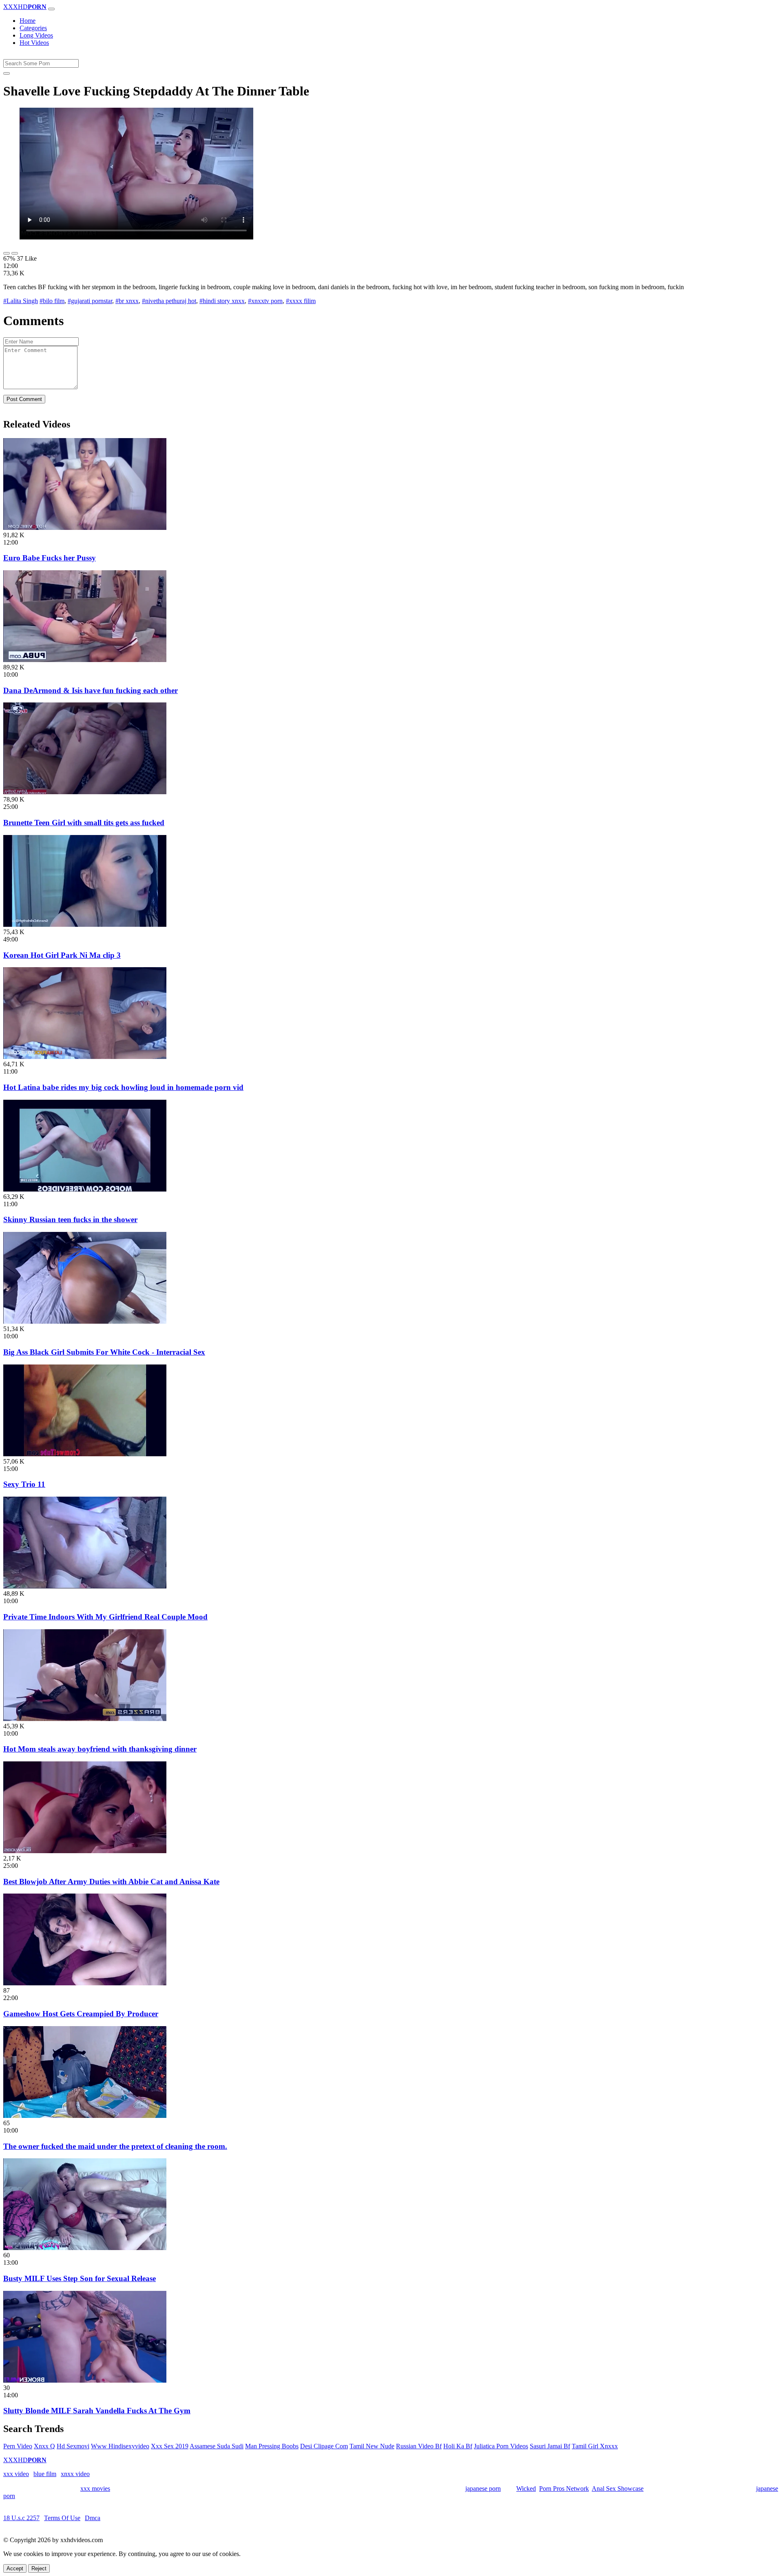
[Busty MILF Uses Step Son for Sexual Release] (85, 2248)
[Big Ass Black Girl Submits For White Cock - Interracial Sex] (85, 1321)
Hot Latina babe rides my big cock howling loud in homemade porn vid (123, 1087)
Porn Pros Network (564, 2489)
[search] (7, 73)
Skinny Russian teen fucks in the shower (70, 1219)
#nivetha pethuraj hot (169, 301)
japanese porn (483, 2489)
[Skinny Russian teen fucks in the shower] (85, 1189)
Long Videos (36, 35)
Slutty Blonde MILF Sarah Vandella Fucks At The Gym (97, 2411)
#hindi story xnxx (222, 301)
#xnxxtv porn (265, 301)
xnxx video (75, 2474)
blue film (45, 2474)
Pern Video (18, 2446)
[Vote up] (7, 253)
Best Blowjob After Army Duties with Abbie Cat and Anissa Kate (111, 1882)
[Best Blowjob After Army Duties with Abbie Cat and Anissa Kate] (85, 1851)
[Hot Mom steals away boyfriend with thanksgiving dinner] (85, 1719)
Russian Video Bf (419, 2446)
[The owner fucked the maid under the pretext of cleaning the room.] (85, 2116)
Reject (39, 2568)
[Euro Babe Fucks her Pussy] (85, 528)
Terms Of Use (62, 2518)
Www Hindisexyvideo (120, 2446)
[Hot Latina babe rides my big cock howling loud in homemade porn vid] (85, 1057)
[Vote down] (15, 253)
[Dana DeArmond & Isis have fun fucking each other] (85, 660)
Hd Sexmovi (73, 2446)
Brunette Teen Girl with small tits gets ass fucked (84, 823)
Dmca (93, 2518)
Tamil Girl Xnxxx (595, 2446)
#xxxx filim (301, 301)
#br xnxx (127, 301)
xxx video (16, 2474)
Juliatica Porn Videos (501, 2446)
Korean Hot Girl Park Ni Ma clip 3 (62, 955)
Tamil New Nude (372, 2446)
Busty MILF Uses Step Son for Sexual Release (80, 2278)
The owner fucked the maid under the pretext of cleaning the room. (115, 2146)
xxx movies (95, 2489)
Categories (33, 28)
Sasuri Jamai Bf (550, 2446)
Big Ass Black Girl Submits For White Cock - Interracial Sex (104, 1352)
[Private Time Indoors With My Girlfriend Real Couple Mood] (85, 1586)
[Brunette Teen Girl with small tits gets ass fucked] (85, 792)
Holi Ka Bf (458, 2446)
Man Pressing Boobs (272, 2446)
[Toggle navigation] (51, 9)
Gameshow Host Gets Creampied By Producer (81, 2014)
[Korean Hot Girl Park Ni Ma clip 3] (85, 925)
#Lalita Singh (21, 301)
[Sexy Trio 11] (85, 1454)
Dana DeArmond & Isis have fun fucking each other (91, 690)
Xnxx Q (44, 2446)
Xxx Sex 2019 (170, 2446)
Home (28, 21)
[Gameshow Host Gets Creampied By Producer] (85, 1983)
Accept (15, 2568)
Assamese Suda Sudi (217, 2446)
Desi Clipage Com (324, 2446)
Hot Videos (34, 43)
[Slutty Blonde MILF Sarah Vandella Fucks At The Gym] (85, 2380)
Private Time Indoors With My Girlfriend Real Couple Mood (105, 1617)
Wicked (526, 2489)
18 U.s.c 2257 (21, 2518)
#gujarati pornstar (90, 301)
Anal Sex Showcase (618, 2489)
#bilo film (52, 301)
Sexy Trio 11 (24, 1484)
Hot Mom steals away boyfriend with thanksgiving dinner (100, 1749)
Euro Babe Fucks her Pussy (50, 558)
